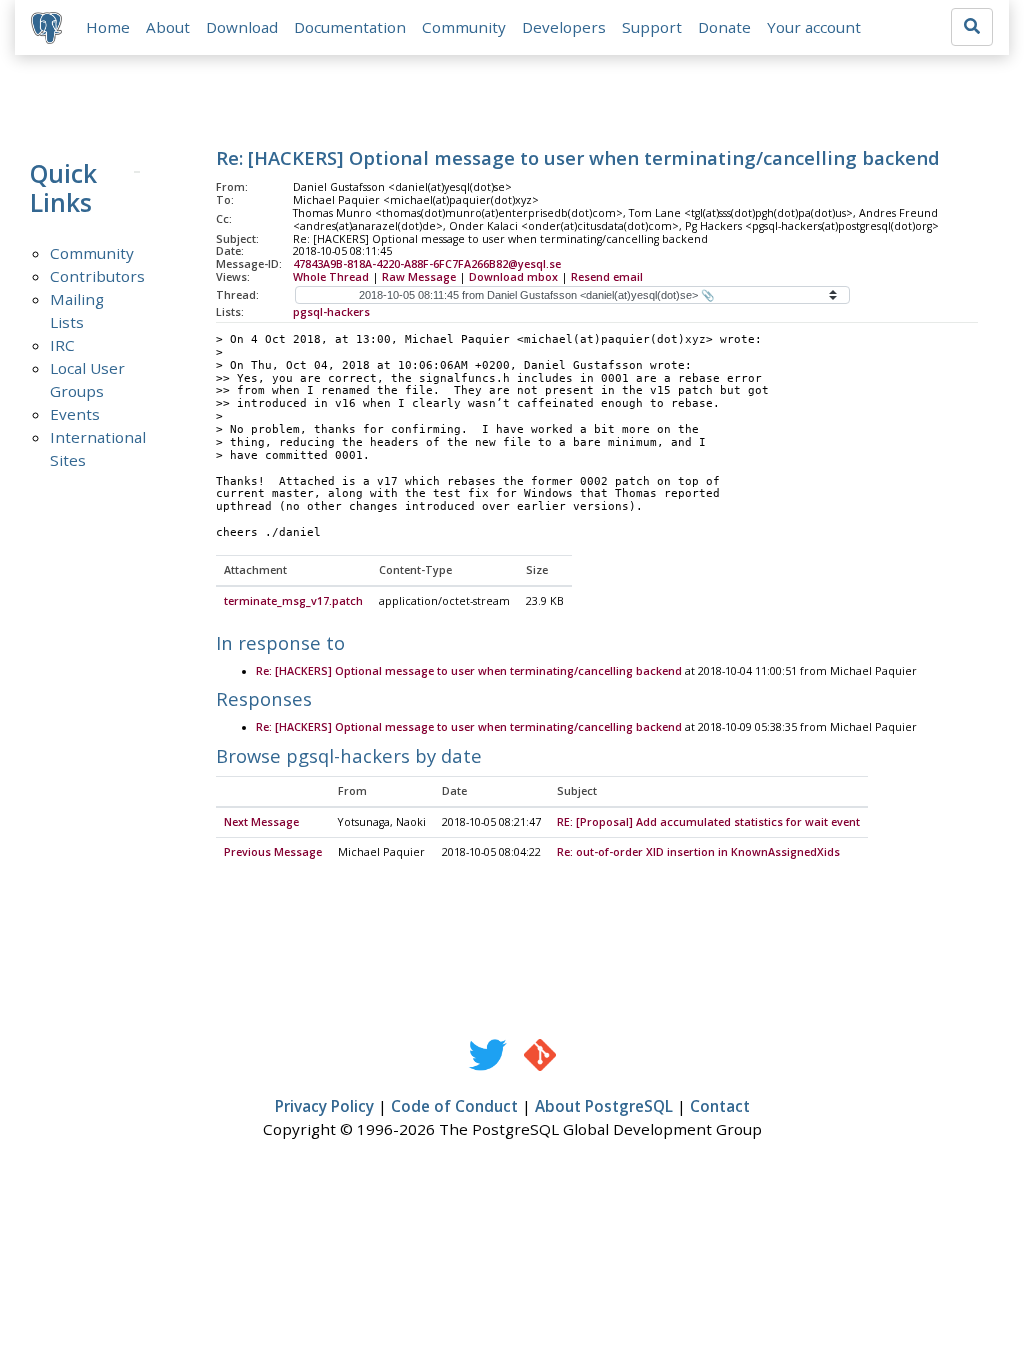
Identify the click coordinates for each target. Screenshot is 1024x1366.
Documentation (350, 27)
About (168, 27)
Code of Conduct (454, 1106)
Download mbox (513, 277)
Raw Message (419, 277)
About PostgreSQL (604, 1106)
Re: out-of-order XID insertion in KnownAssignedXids (698, 852)
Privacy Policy (324, 1106)
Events (75, 414)
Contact (720, 1106)
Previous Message (273, 852)
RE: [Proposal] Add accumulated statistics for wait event (708, 822)
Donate (724, 27)
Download (242, 27)
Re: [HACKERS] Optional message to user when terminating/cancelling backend (469, 671)
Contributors (97, 276)
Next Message (261, 822)
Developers (564, 27)
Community (464, 27)
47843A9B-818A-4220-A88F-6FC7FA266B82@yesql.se (427, 264)
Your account (814, 27)
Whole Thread (331, 277)
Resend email (607, 277)
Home (108, 27)
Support (652, 27)
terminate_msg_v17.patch (293, 601)
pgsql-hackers (331, 312)
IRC (62, 345)
